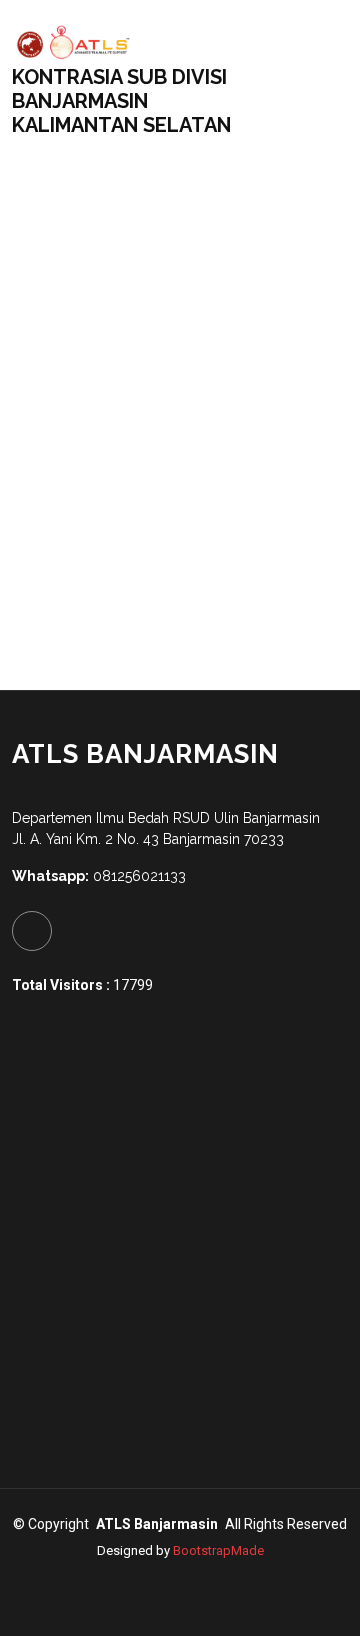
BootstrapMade (218, 1550)
